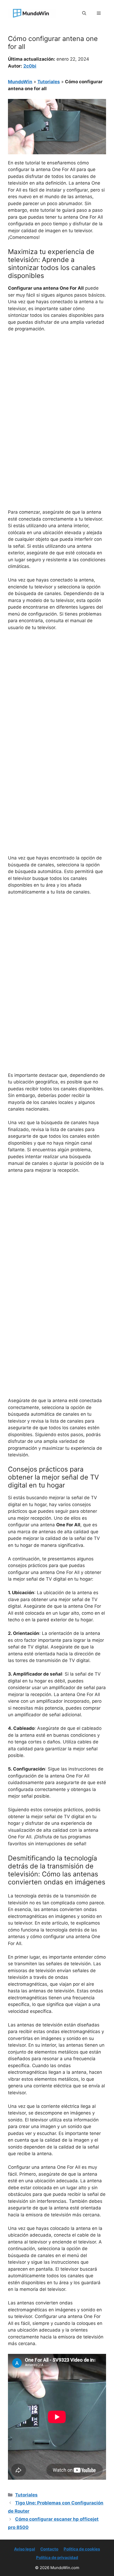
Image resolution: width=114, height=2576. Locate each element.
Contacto (49, 2549)
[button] (84, 13)
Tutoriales (49, 82)
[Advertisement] (57, 396)
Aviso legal (25, 2549)
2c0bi (30, 66)
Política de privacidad (57, 2558)
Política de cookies (82, 2549)
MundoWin (20, 82)
